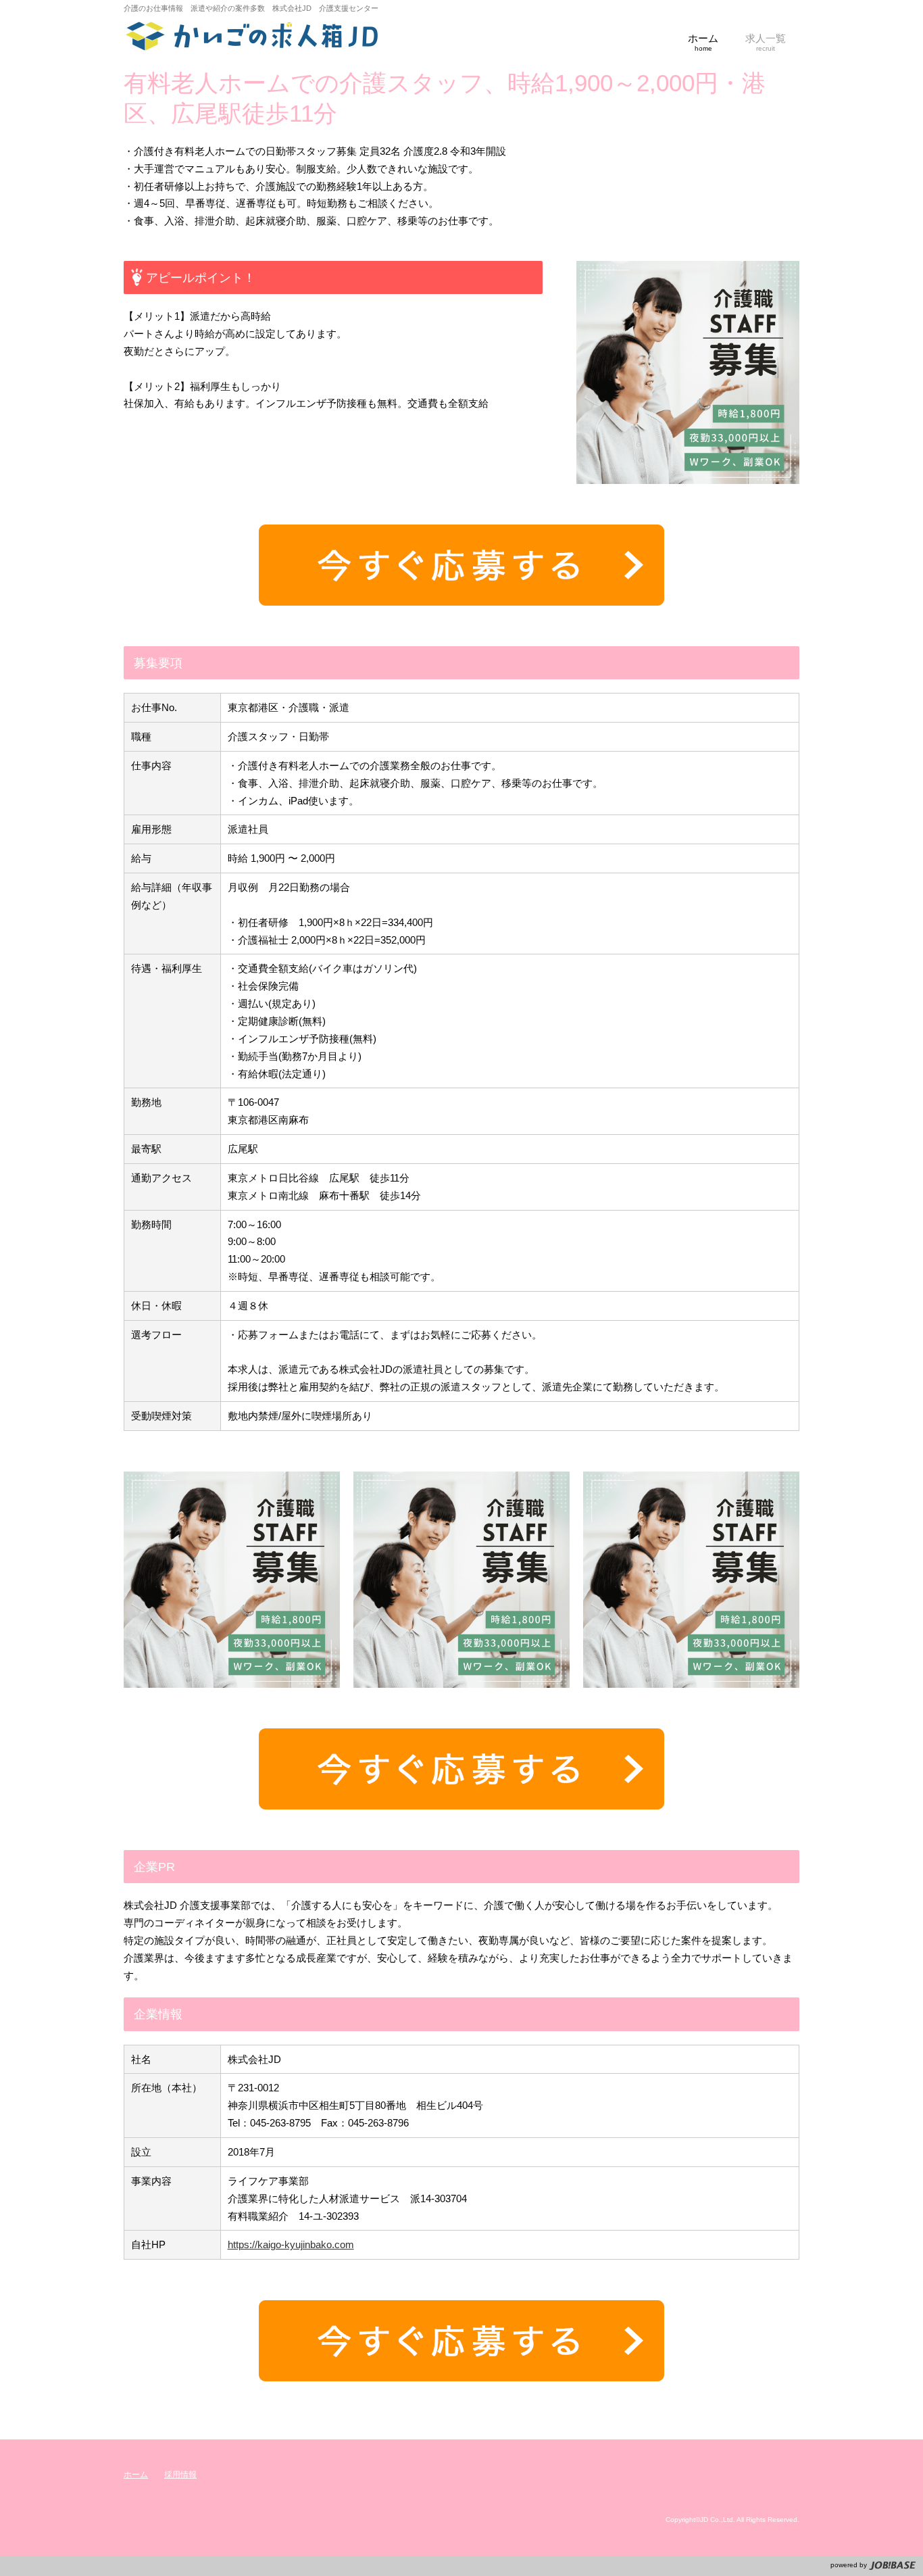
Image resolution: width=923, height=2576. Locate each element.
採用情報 (180, 2475)
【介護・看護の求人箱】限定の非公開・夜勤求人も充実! (252, 37)
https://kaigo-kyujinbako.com (291, 2244)
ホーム (136, 2475)
